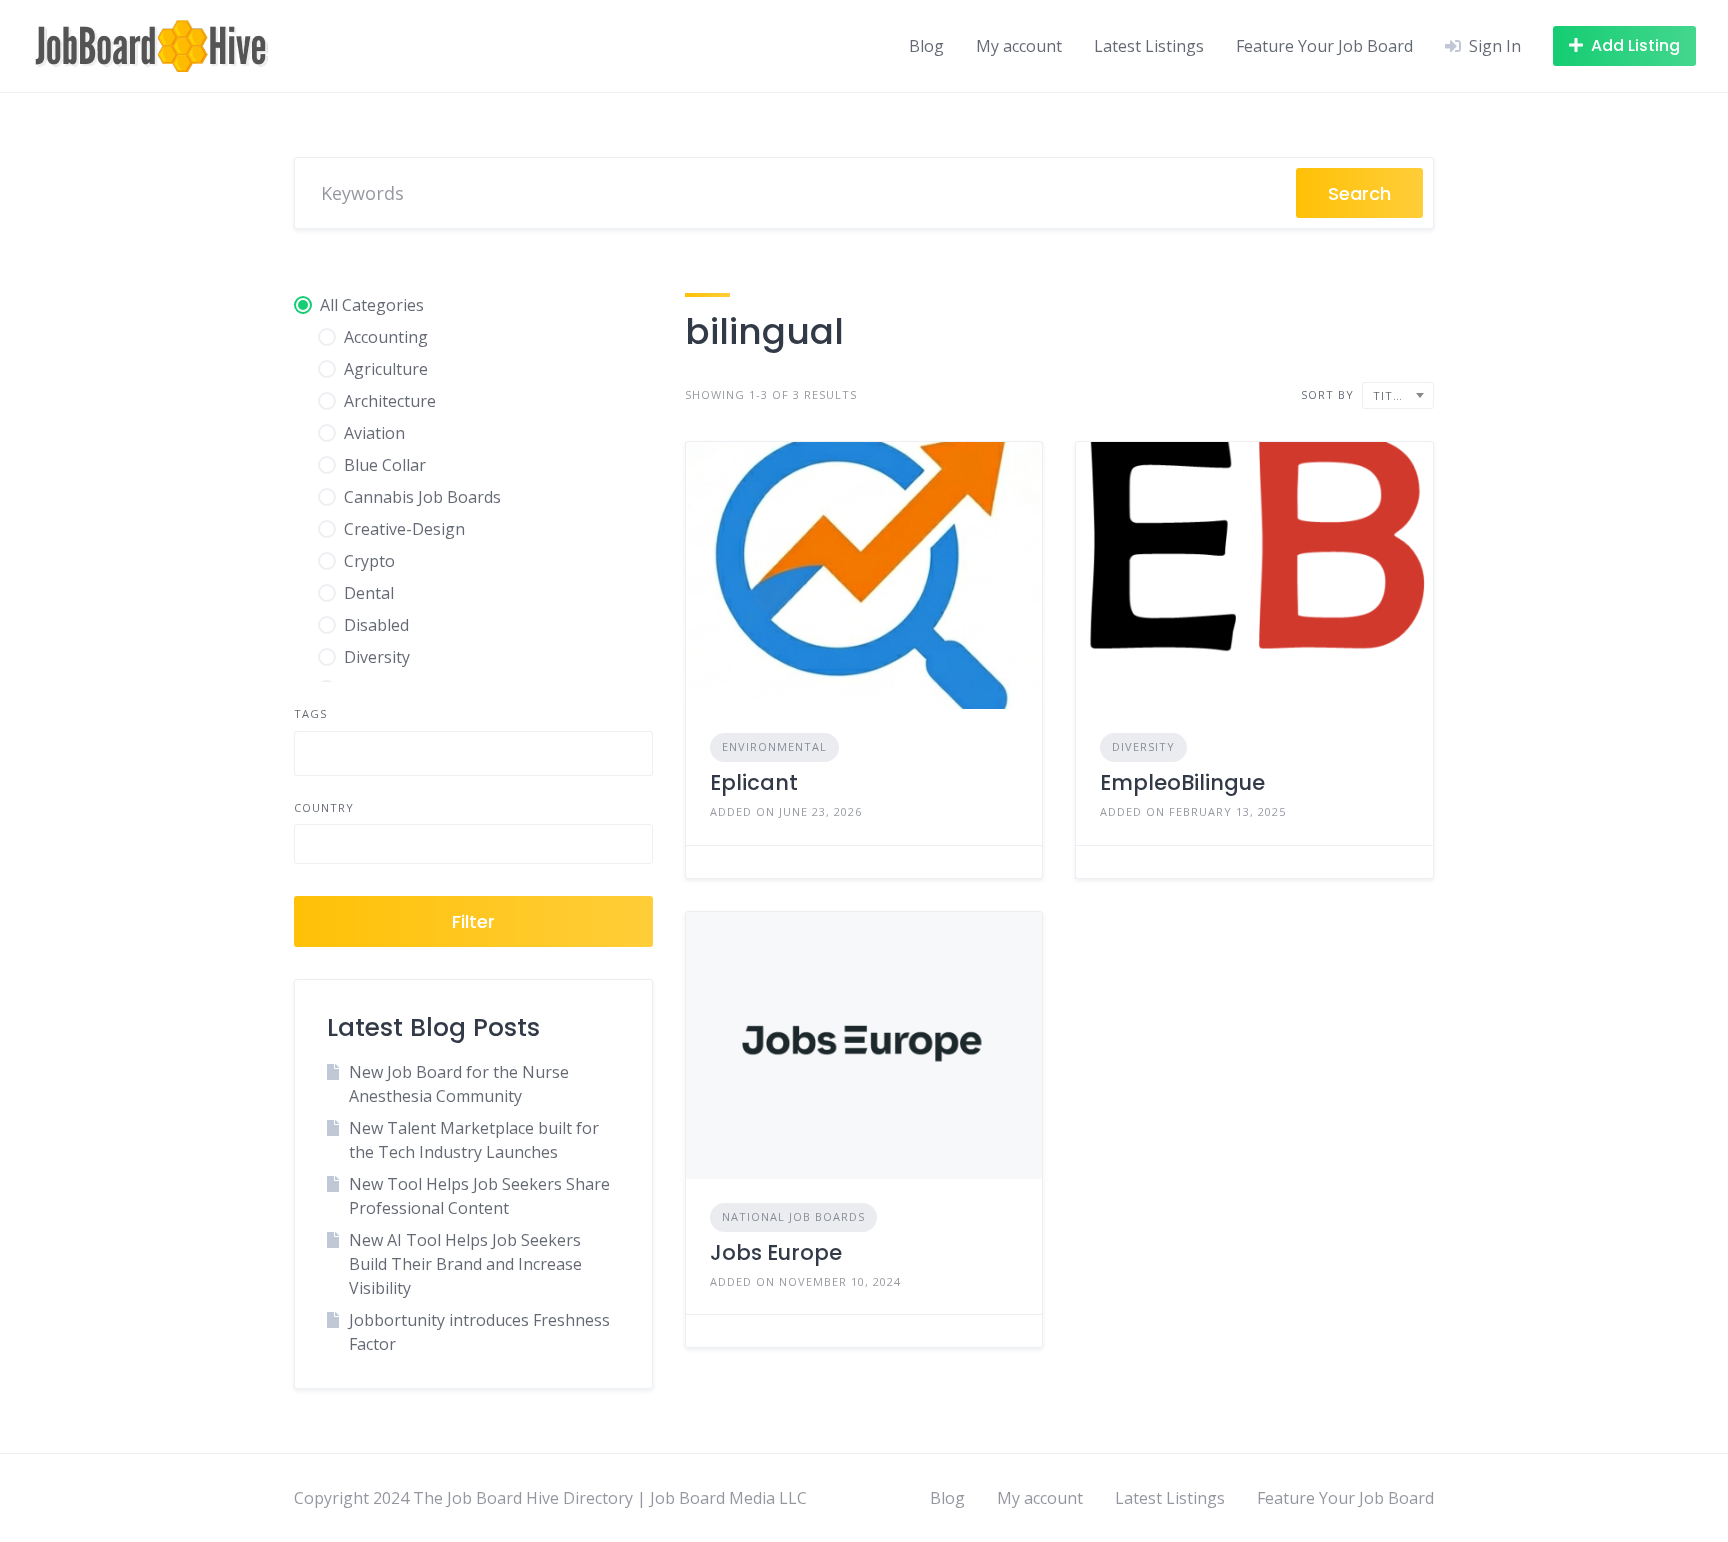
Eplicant (754, 782)
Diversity (1143, 746)
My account (1019, 46)
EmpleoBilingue (1182, 782)
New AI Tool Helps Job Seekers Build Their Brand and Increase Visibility (465, 1264)
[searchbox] (317, 756)
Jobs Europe (776, 1252)
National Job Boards (793, 1216)
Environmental (774, 746)
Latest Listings (1149, 46)
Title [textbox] (1390, 395)
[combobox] (473, 753)
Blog (926, 46)
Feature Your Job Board (1324, 46)
